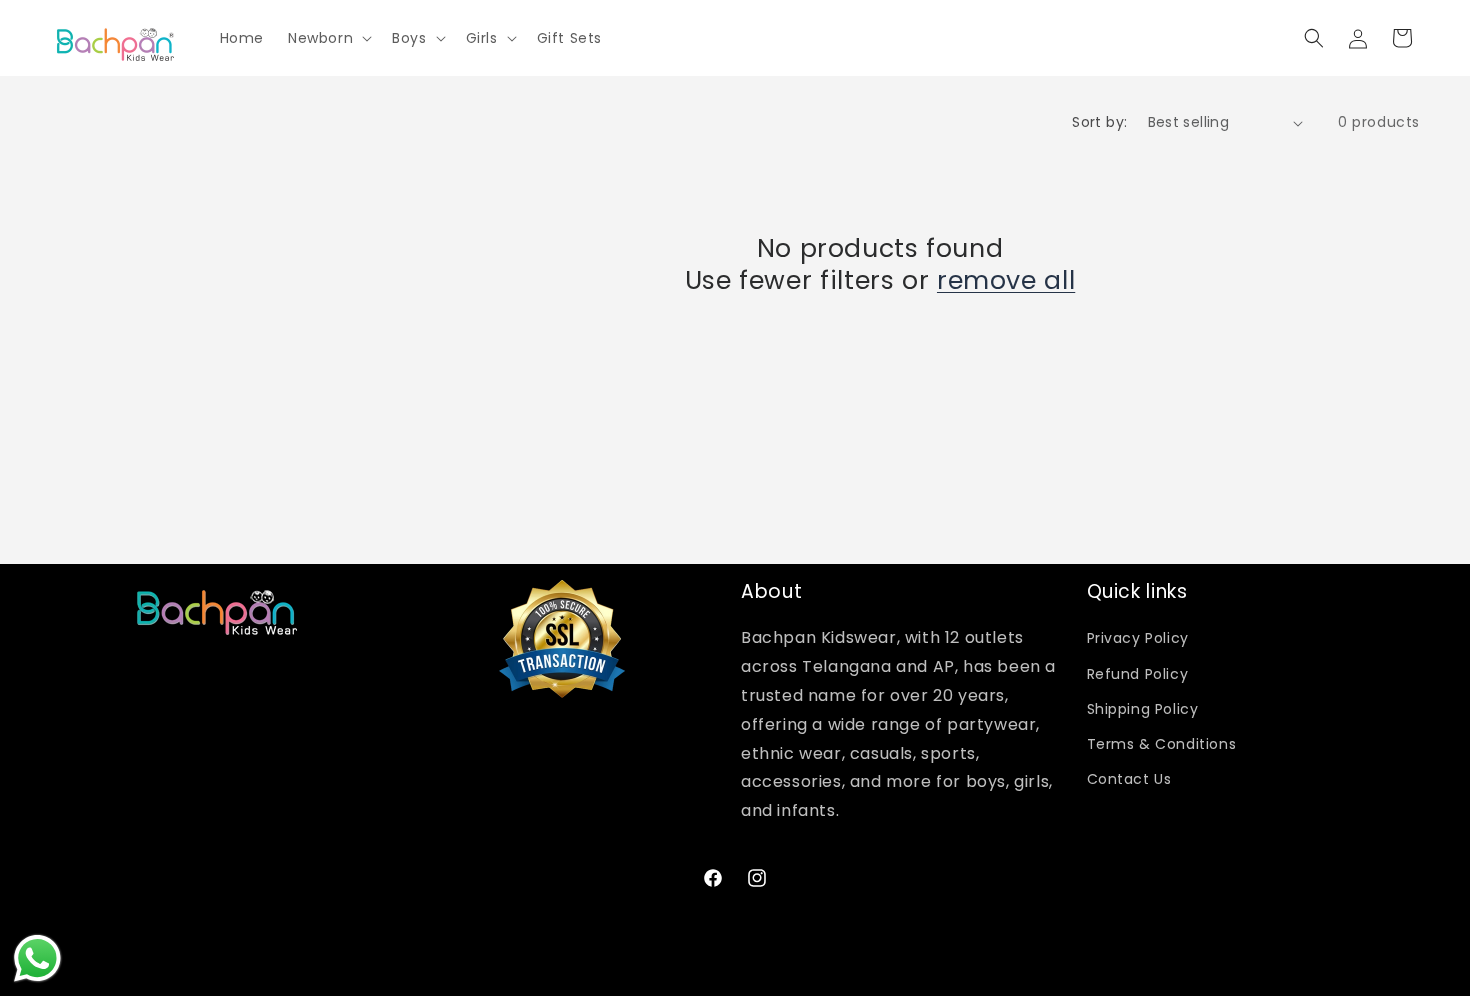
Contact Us (1129, 779)
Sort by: (1099, 122)
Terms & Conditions (1162, 744)
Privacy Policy (1138, 638)
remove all (1006, 281)
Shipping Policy (1143, 709)
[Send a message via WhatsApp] (37, 958)
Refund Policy (1138, 674)
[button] (328, 38)
